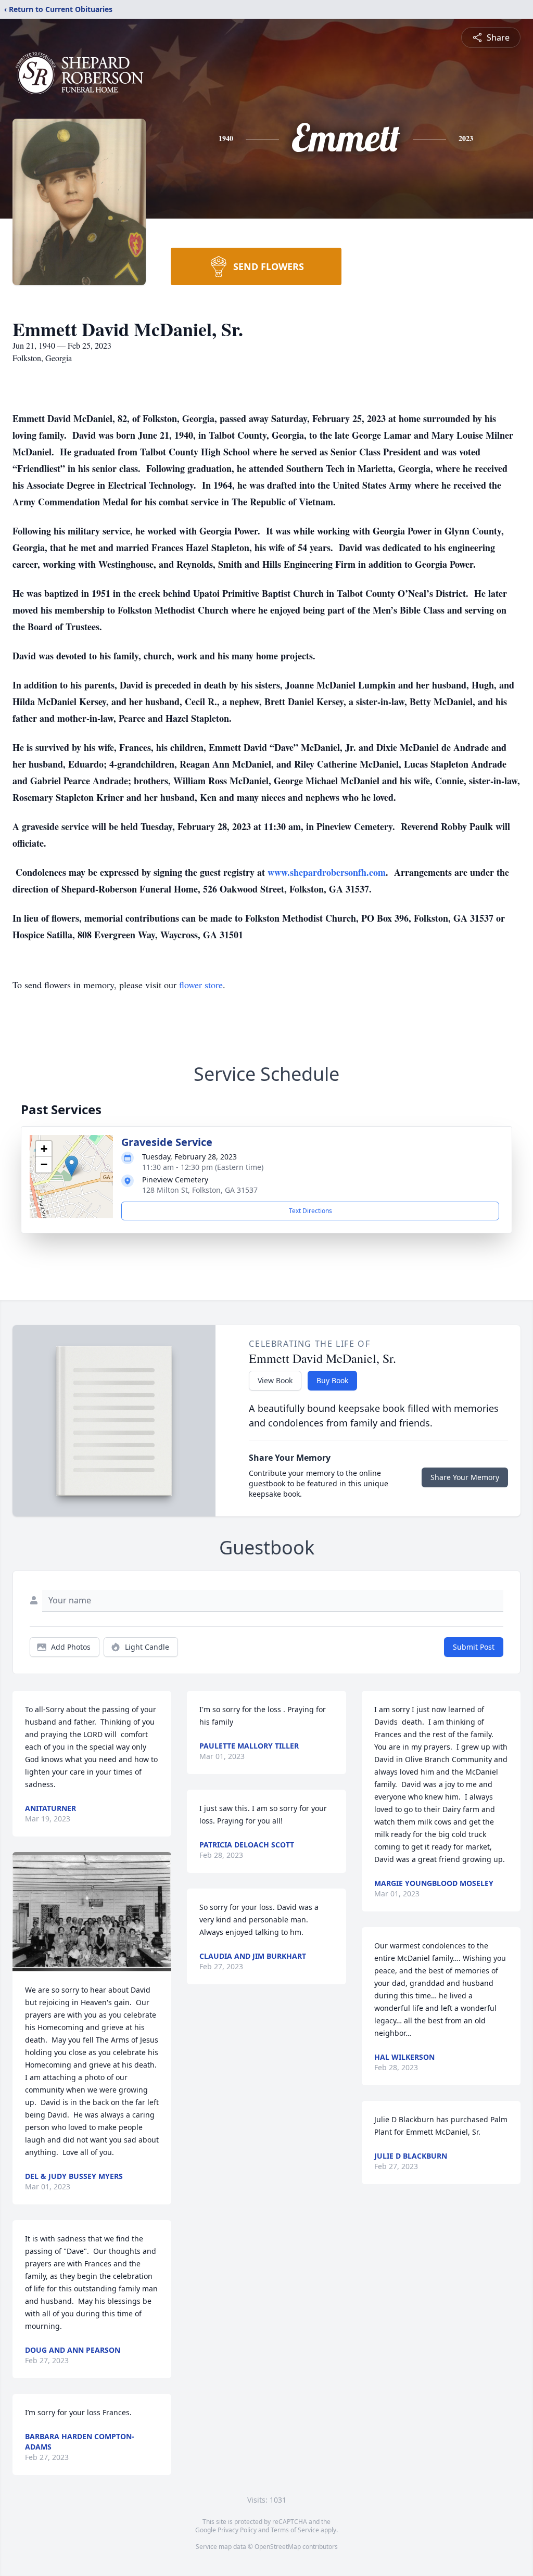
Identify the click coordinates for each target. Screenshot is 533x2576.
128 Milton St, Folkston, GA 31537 (200, 1190)
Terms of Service (295, 2530)
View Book (275, 1380)
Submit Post (474, 1647)
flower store (201, 985)
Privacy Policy (237, 2530)
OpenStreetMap (278, 2547)
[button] (72, 1166)
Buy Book (332, 1380)
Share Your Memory (465, 1477)
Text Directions (310, 1211)
